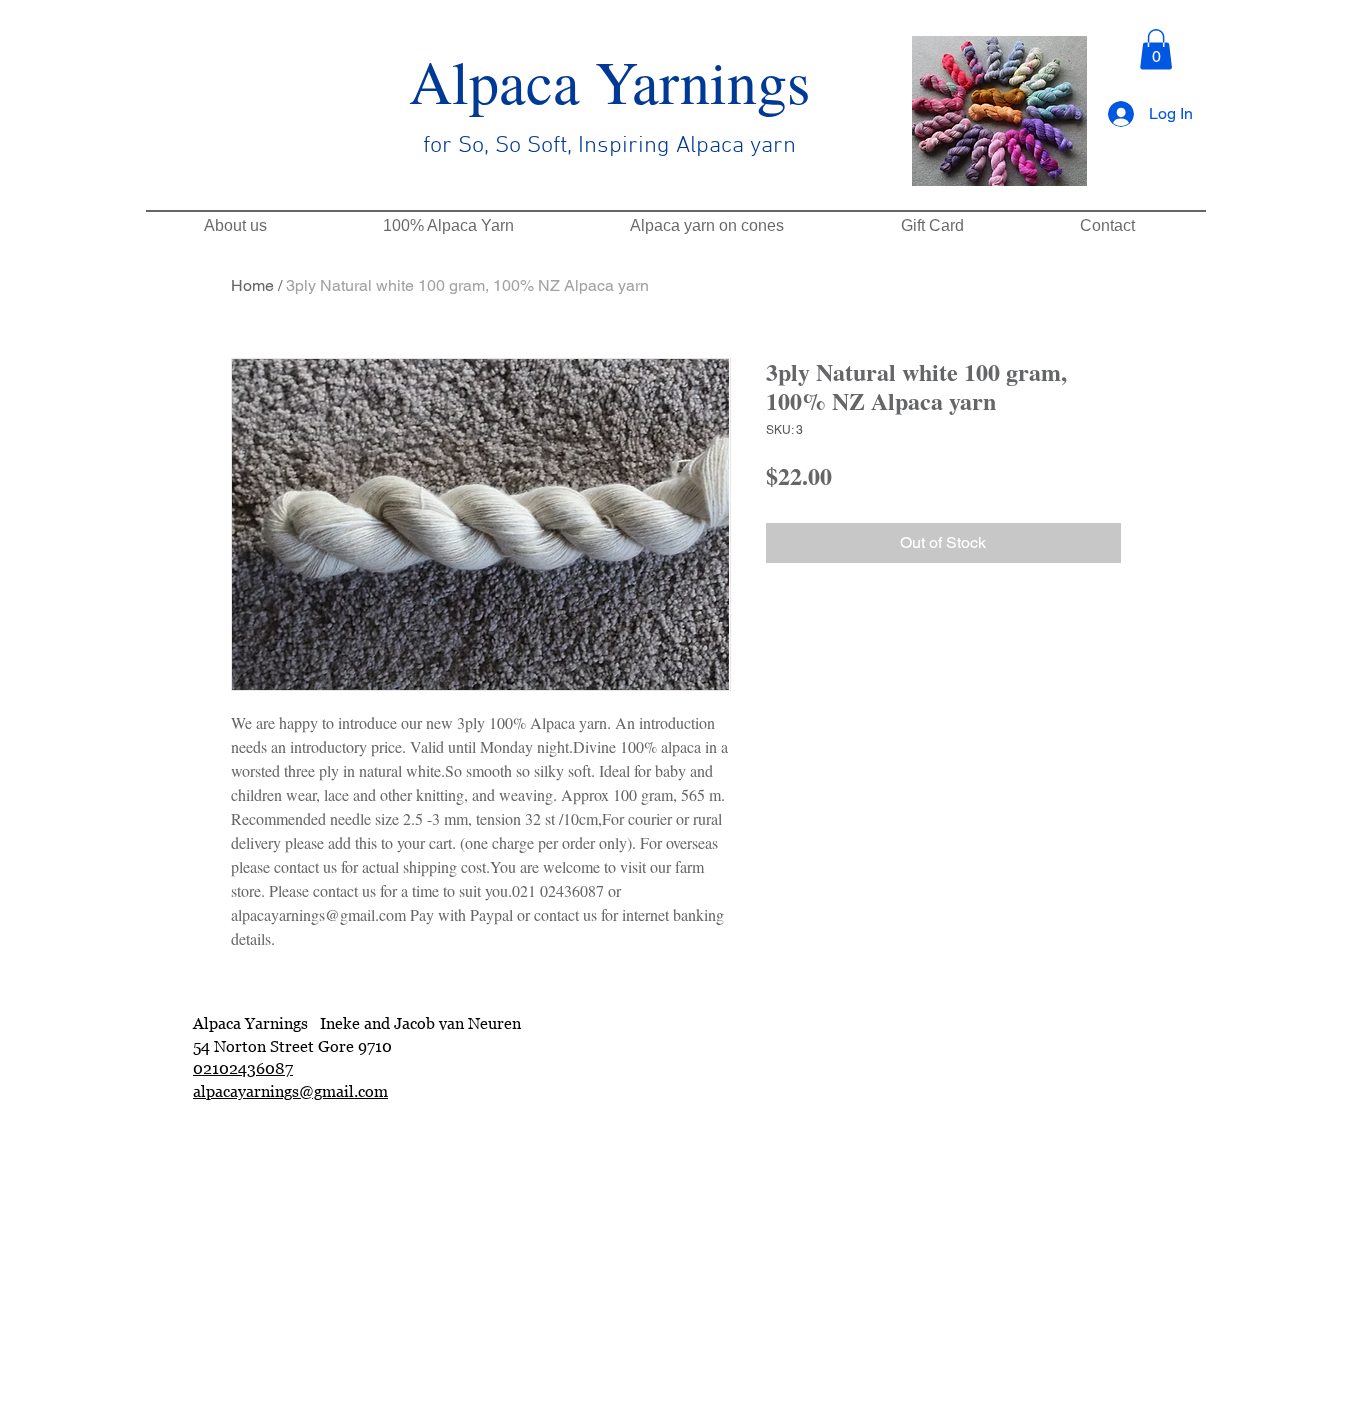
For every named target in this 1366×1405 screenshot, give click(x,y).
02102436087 (243, 1068)
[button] (1156, 49)
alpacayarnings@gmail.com (290, 1091)
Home (252, 285)
